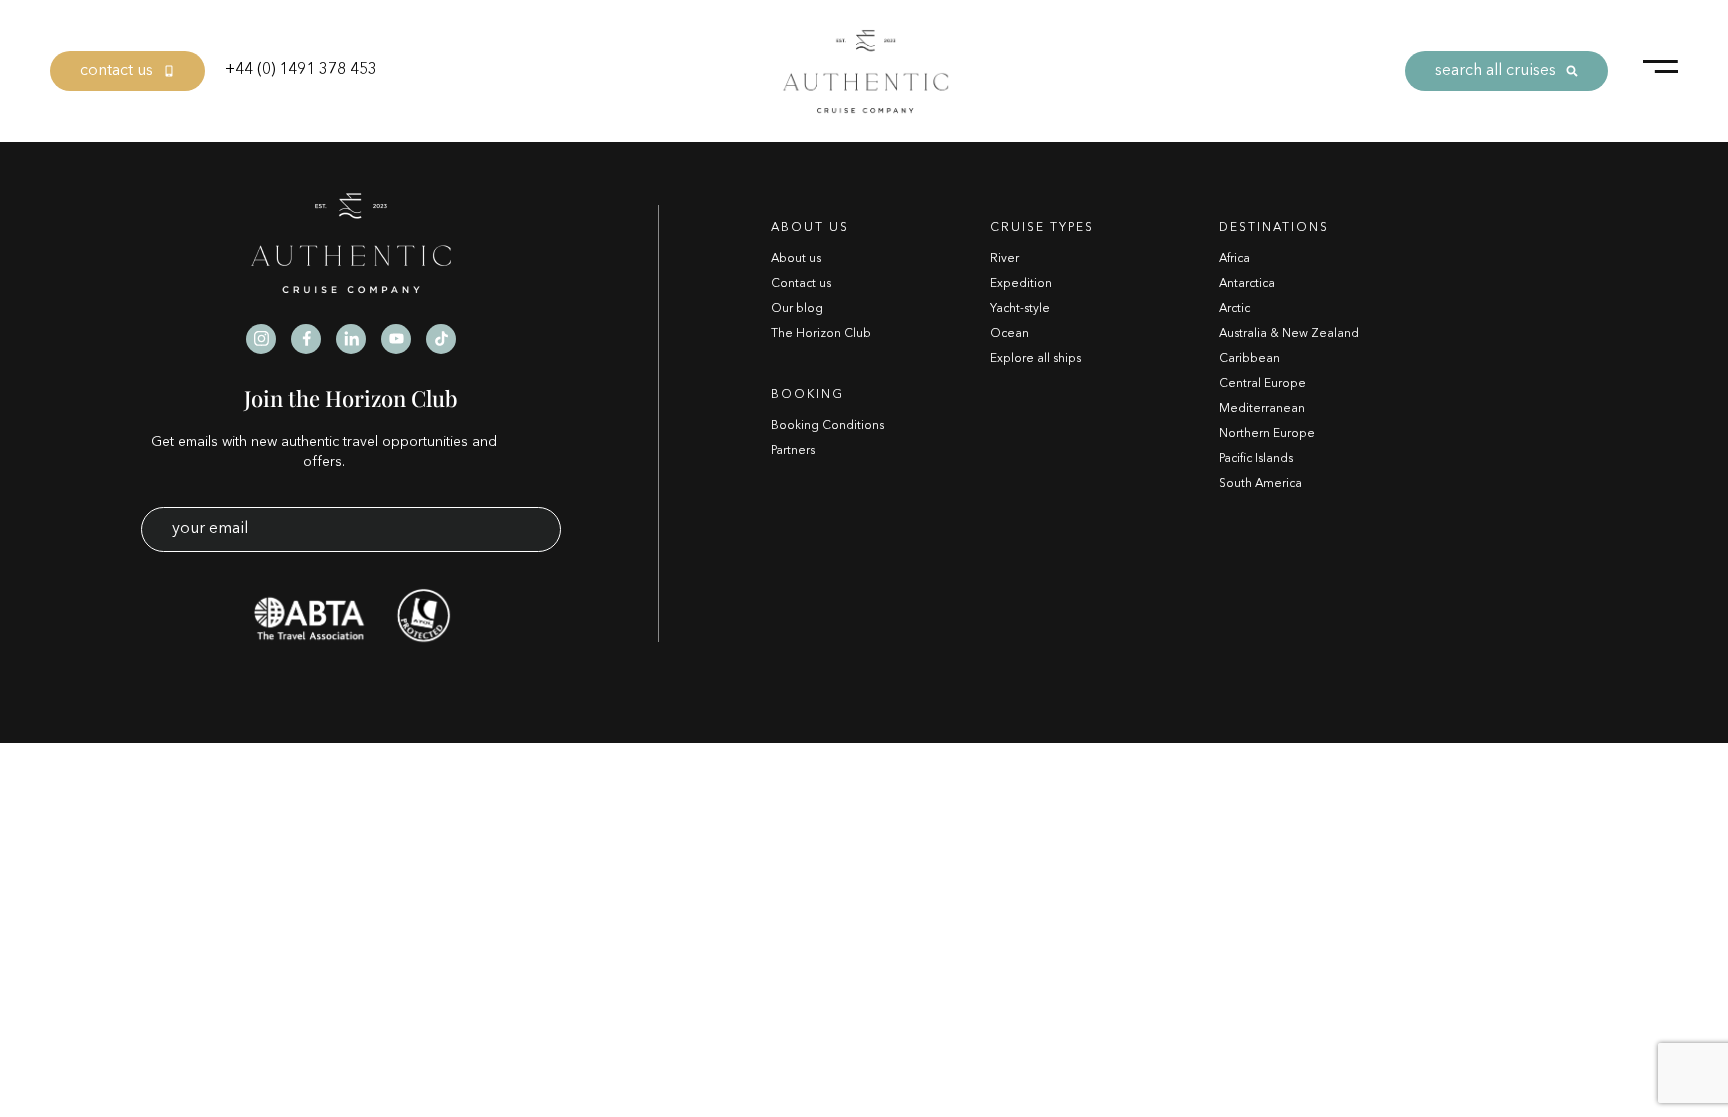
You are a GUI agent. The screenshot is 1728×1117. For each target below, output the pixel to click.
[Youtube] (396, 339)
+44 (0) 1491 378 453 (301, 70)
